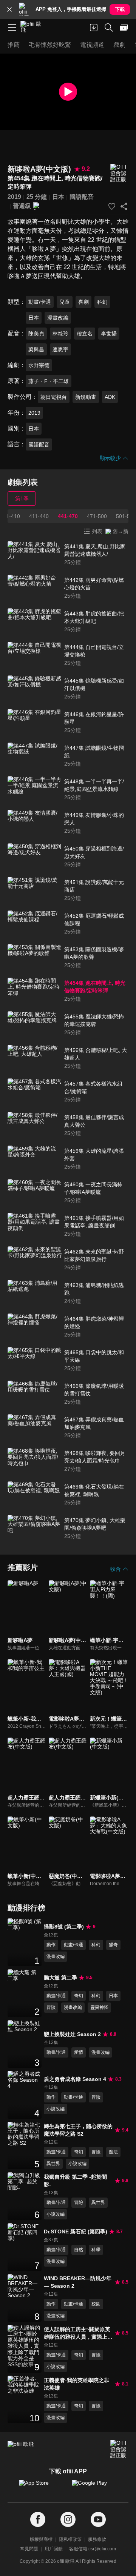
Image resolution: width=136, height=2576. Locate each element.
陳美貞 (36, 334)
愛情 (79, 2052)
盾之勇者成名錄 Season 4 (75, 2079)
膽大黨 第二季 (60, 1978)
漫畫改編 (58, 318)
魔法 (113, 2152)
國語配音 (82, 197)
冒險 (51, 2007)
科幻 (102, 302)
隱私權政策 (70, 2539)
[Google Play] (94, 2487)
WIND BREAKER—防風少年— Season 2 (78, 2282)
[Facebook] (38, 2520)
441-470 (68, 516)
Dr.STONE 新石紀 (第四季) (76, 2232)
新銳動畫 (86, 397)
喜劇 (83, 302)
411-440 (39, 516)
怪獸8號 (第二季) (64, 1927)
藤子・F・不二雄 (49, 381)
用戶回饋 (54, 2549)
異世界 (53, 2164)
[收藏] (112, 206)
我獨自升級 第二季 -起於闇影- (75, 2181)
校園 (96, 2304)
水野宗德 (39, 365)
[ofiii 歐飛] (33, 28)
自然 (79, 2250)
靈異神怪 (99, 2007)
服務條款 (97, 2539)
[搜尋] (109, 28)
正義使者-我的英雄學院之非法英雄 (76, 2384)
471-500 (97, 516)
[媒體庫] (124, 28)
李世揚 (109, 334)
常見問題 (29, 2549)
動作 (51, 1945)
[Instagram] (68, 2520)
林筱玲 (60, 334)
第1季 (22, 498)
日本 (58, 197)
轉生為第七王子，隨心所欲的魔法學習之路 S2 (78, 2130)
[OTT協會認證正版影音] (119, 173)
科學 (96, 2250)
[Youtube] (98, 2520)
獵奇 (113, 1945)
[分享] (124, 206)
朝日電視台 (54, 397)
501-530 (126, 516)
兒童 (65, 302)
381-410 (10, 516)
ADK (110, 397)
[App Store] (42, 2487)
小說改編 (56, 2109)
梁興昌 (36, 349)
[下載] (94, 28)
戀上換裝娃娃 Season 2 (72, 2034)
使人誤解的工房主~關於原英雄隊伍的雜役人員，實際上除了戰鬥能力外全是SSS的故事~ (78, 2333)
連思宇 (60, 349)
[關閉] (9, 9)
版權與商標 (41, 2539)
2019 (14, 197)
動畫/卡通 (40, 302)
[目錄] (12, 28)
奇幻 (79, 1996)
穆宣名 (85, 334)
